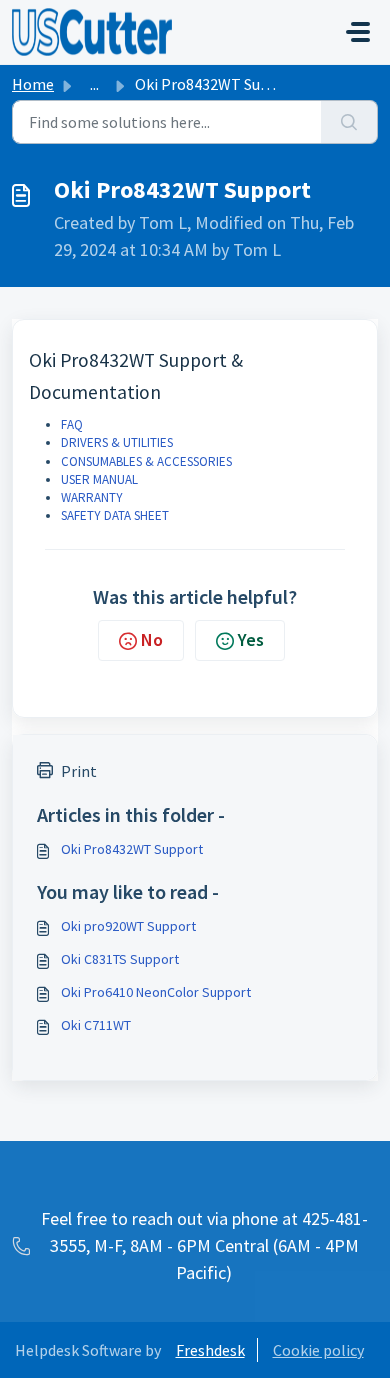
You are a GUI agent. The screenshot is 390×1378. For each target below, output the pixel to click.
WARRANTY (92, 497)
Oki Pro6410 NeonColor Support (156, 992)
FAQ (72, 424)
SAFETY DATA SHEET (115, 515)
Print (79, 771)
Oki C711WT (96, 1025)
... (94, 84)
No (152, 639)
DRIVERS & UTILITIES (117, 442)
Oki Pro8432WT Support (132, 849)
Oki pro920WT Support (128, 926)
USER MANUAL (99, 479)
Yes (251, 639)
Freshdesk (210, 1350)
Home (33, 84)
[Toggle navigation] (358, 32)
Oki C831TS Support (120, 959)
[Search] (349, 122)
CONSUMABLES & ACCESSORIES (146, 461)
